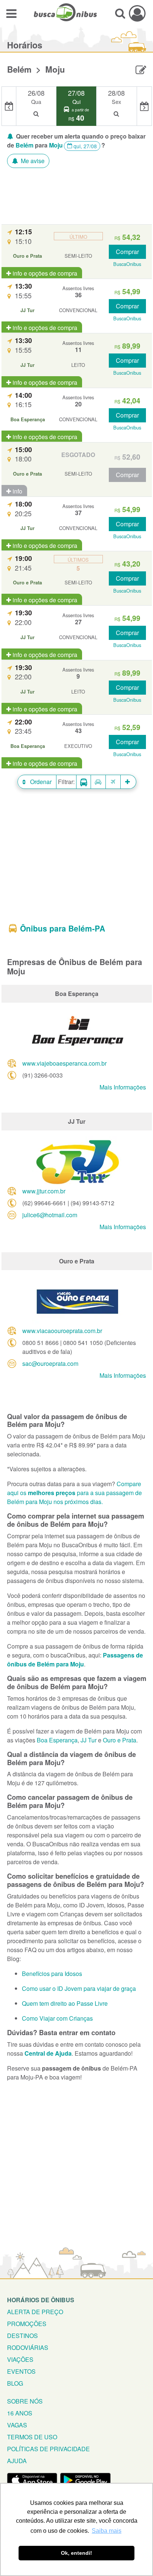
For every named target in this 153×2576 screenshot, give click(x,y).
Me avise (32, 161)
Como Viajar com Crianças (57, 2018)
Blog (15, 2383)
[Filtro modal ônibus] (84, 782)
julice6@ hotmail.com (50, 1215)
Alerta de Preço (35, 2312)
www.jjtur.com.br (44, 1191)
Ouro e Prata (120, 1740)
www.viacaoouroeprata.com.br (62, 1331)
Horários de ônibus (41, 2300)
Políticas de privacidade (48, 2449)
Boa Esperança (57, 1740)
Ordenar (40, 782)
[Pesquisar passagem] (120, 13)
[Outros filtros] (128, 782)
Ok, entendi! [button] (76, 2553)
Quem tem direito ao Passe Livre (65, 2003)
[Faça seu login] (137, 13)
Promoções (27, 2324)
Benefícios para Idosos (52, 1974)
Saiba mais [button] (107, 2531)
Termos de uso (32, 2437)
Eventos (21, 2371)
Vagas (17, 2425)
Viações (20, 2359)
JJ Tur (89, 1740)
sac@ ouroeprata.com (50, 1363)
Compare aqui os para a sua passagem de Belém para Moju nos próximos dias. (74, 1493)
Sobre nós (25, 2401)
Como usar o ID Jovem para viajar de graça (79, 1988)
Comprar (127, 252)
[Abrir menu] (11, 13)
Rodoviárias (28, 2347)
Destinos (22, 2336)
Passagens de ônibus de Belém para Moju (75, 1660)
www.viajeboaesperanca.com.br (64, 1063)
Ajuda (17, 2461)
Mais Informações (123, 1087)
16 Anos (20, 2413)
